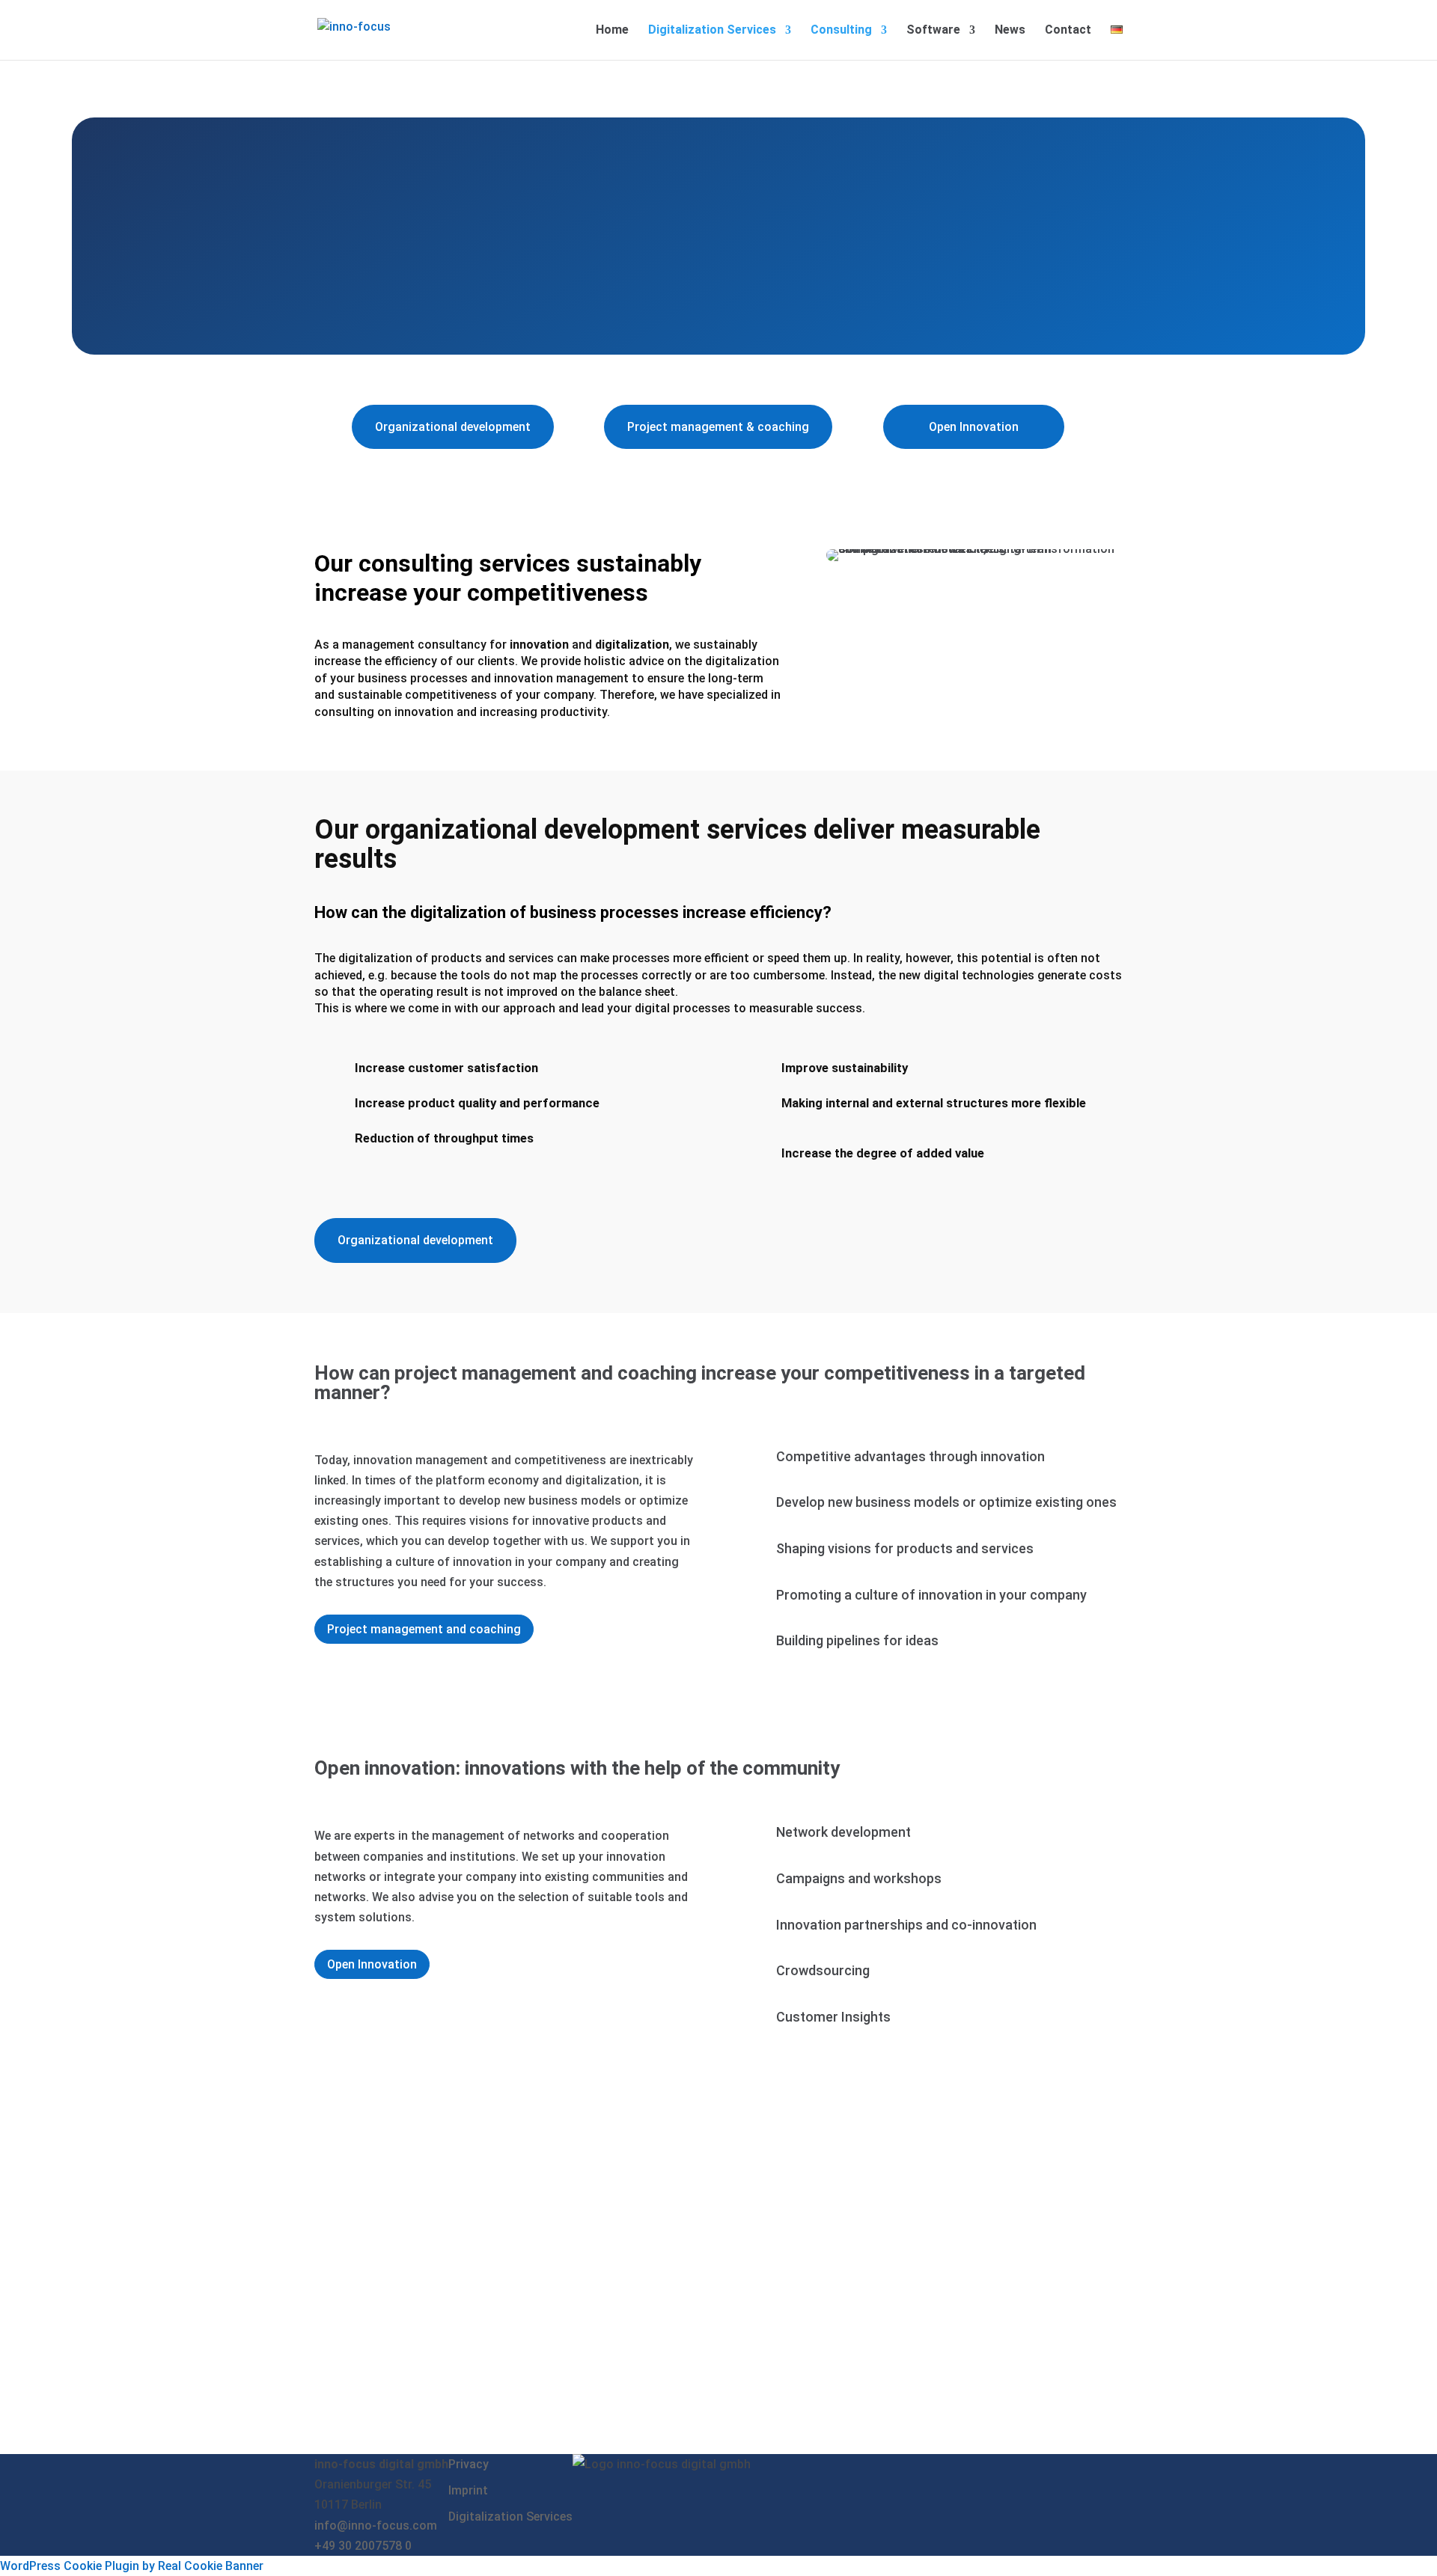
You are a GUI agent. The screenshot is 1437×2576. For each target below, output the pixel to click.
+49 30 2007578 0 (363, 2546)
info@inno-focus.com (376, 2525)
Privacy (469, 2464)
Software (933, 31)
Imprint (468, 2490)
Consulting (841, 31)
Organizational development (453, 427)
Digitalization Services (712, 31)
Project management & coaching (718, 427)
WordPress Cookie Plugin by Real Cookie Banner (132, 2566)
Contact (1068, 31)
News (1010, 31)
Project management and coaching (424, 1629)
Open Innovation (974, 427)
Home (612, 31)
